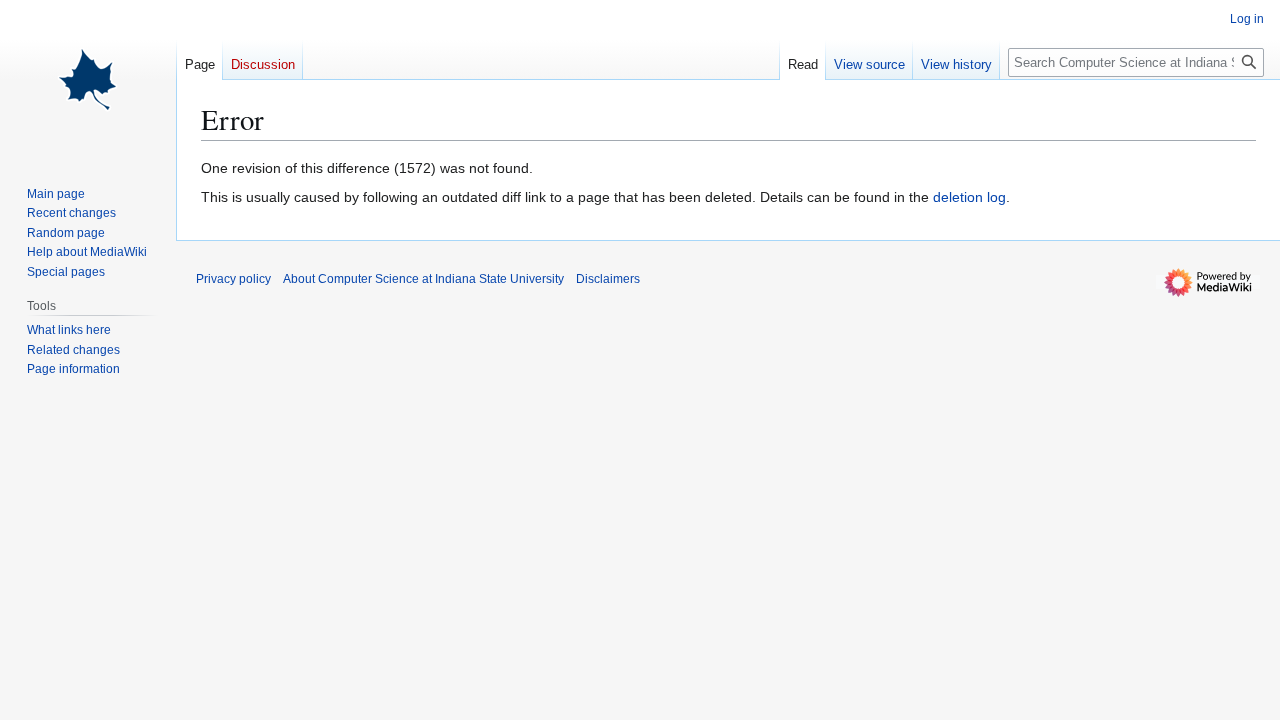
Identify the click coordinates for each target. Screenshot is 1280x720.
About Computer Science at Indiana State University (423, 279)
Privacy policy (233, 279)
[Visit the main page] (88, 80)
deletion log (969, 197)
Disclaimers (608, 279)
